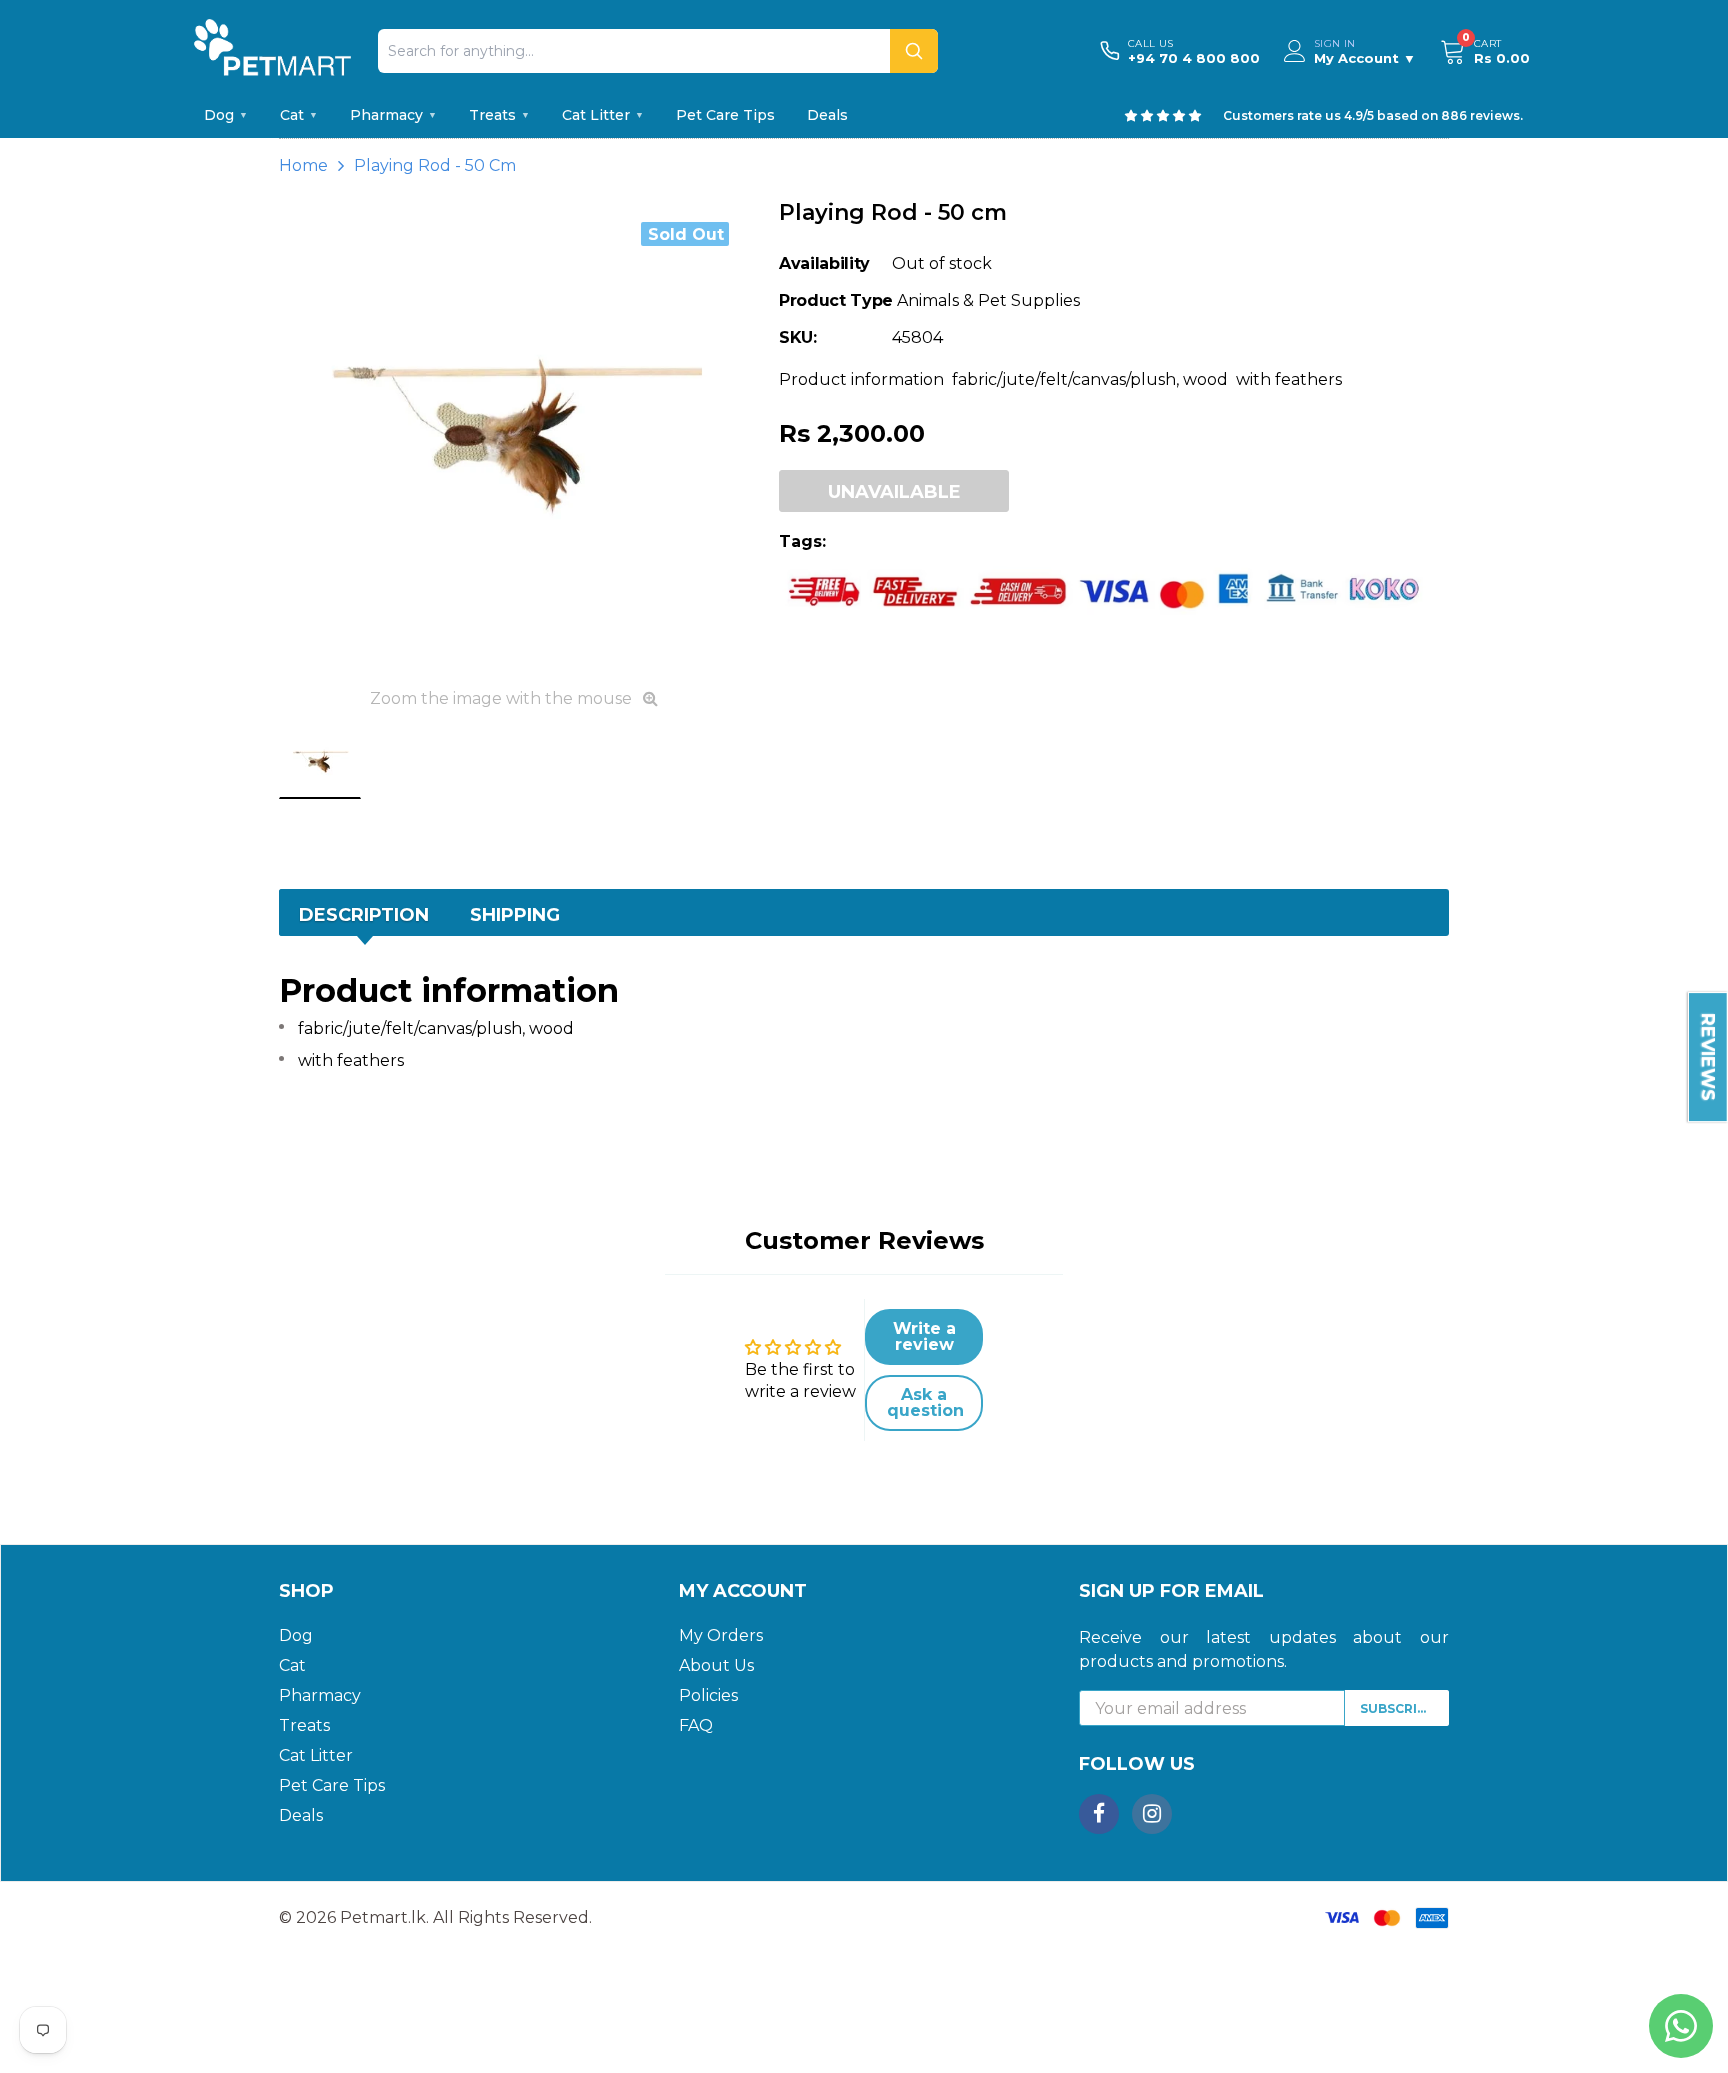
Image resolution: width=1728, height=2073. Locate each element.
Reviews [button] (1708, 1057)
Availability (824, 263)
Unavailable (894, 492)
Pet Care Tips (725, 115)
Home (303, 165)
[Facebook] (1099, 1814)
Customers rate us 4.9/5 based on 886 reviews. (1373, 115)
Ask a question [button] (925, 1402)
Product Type (836, 300)
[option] (514, 437)
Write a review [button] (924, 1336)
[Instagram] (1152, 1814)
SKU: (798, 337)
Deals (827, 115)
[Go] (914, 51)
